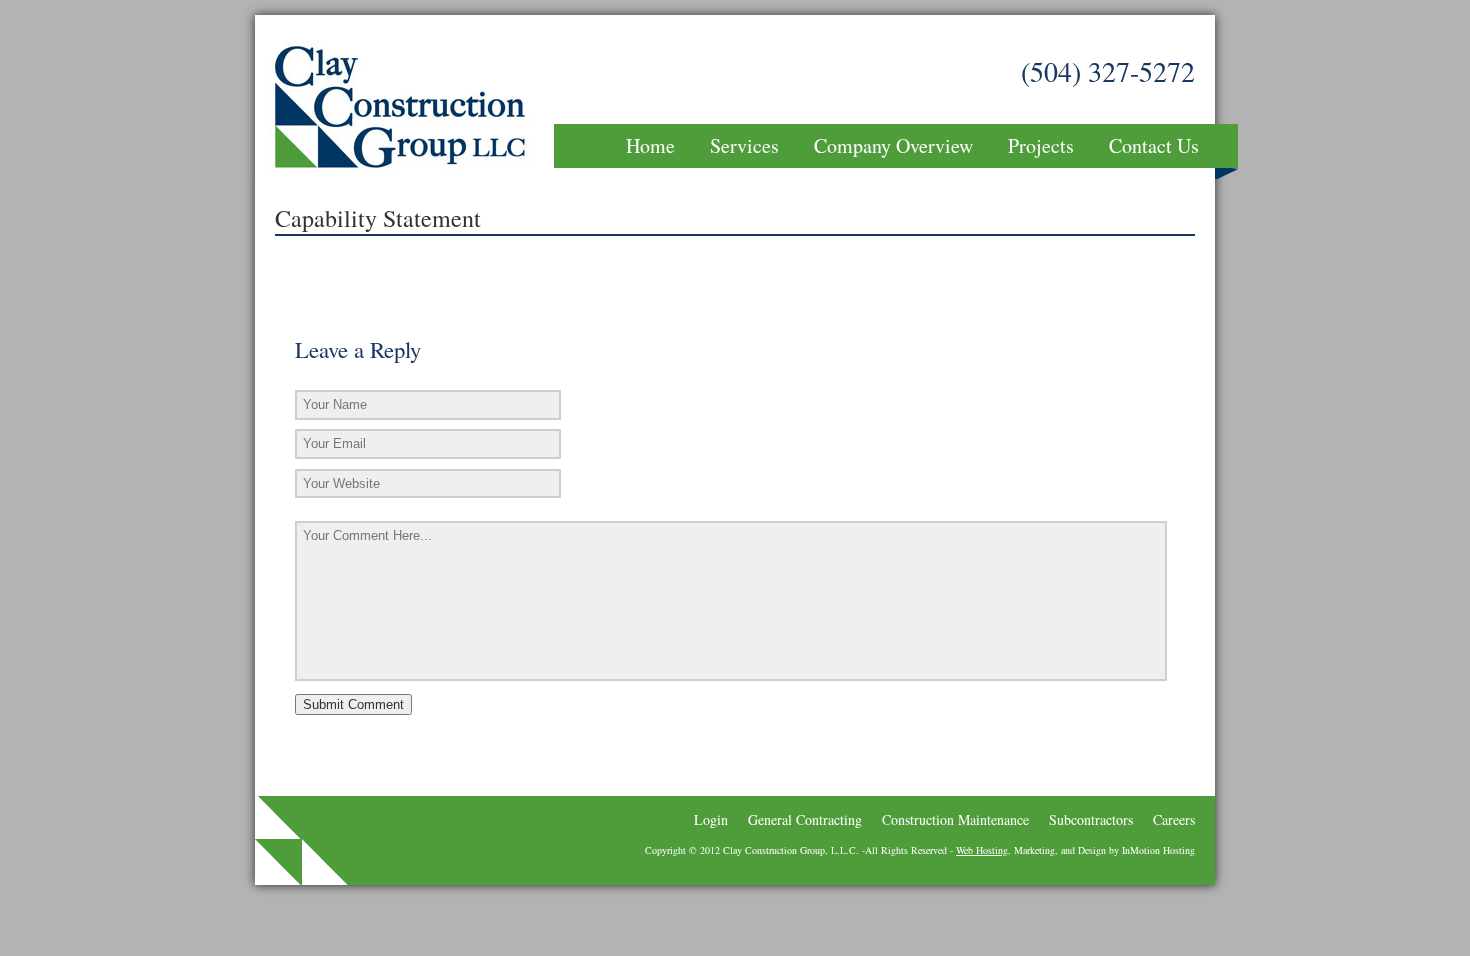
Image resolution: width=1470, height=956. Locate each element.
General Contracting (805, 819)
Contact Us (1154, 145)
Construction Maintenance (955, 819)
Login (711, 819)
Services (744, 145)
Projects (1041, 145)
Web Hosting (982, 850)
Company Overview (893, 145)
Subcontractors (1091, 819)
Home (650, 145)
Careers (1174, 819)
